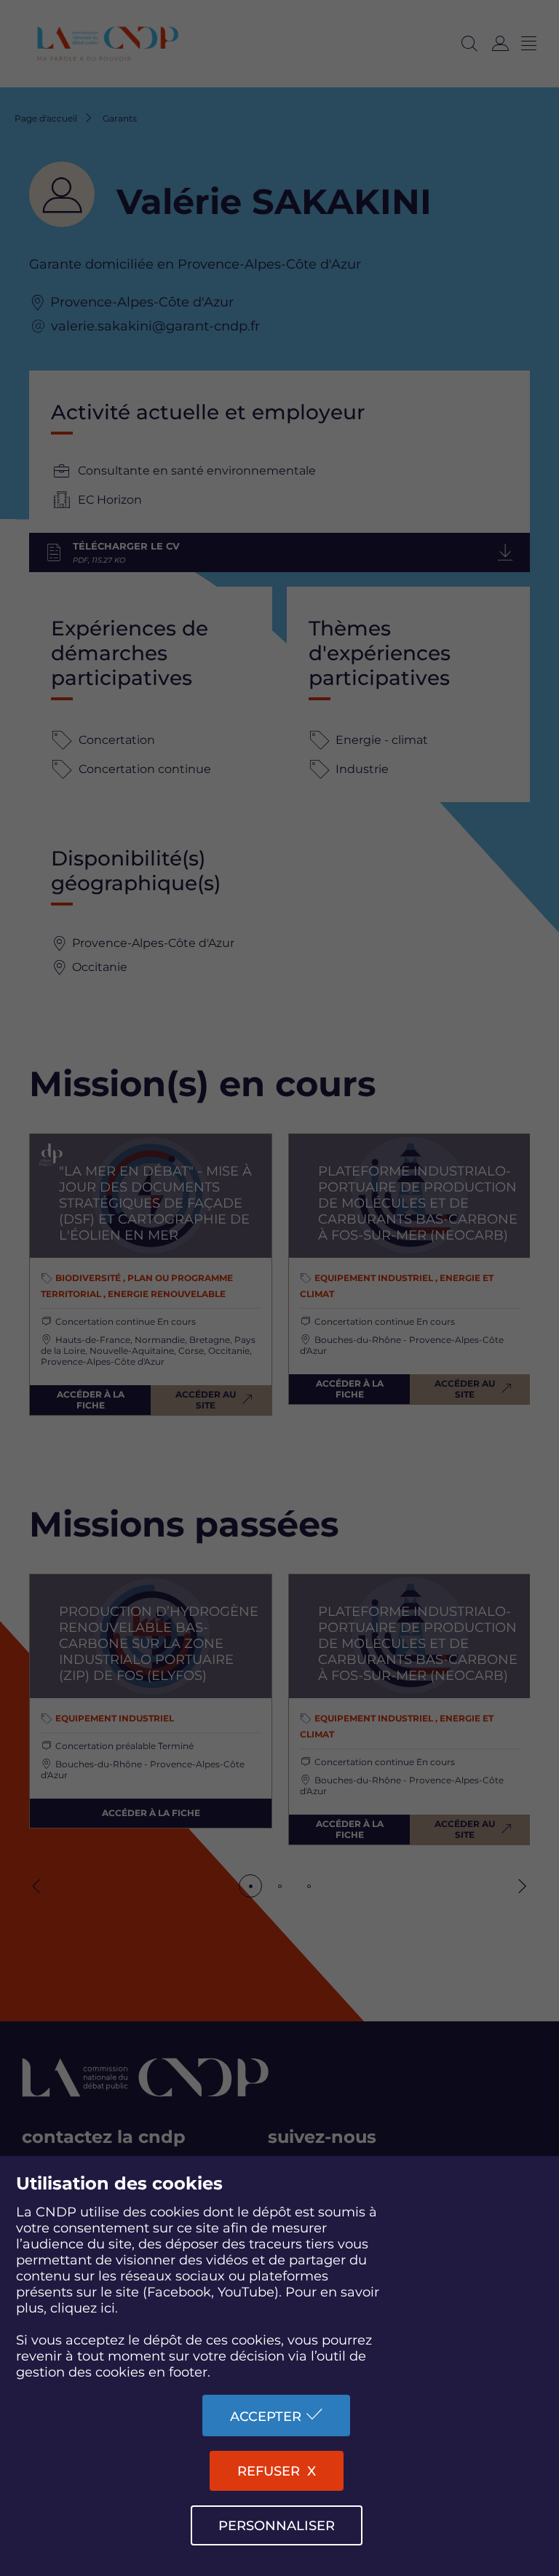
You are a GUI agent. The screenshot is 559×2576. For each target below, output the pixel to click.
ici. (109, 2308)
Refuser (269, 2471)
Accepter (266, 2417)
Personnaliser (277, 2526)
